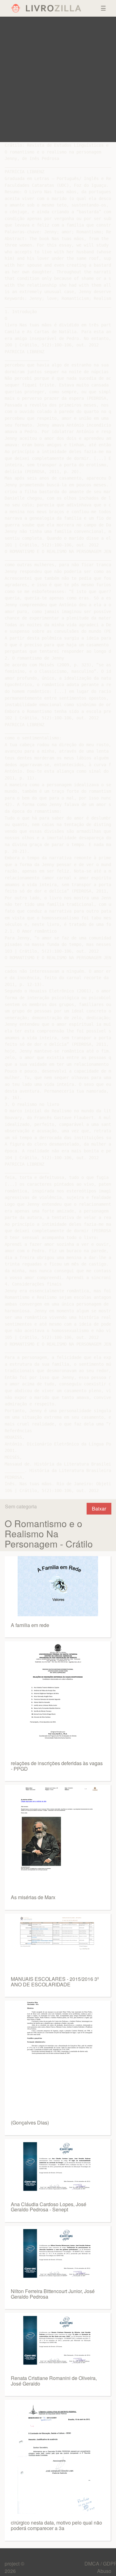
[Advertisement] (58, 79)
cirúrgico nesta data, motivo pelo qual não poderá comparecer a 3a (56, 2525)
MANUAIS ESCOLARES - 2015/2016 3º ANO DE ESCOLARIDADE (55, 1982)
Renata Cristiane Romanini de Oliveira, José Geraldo (54, 2381)
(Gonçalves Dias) (30, 2122)
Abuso (104, 2571)
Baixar (99, 1509)
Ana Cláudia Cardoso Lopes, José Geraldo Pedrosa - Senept (49, 2207)
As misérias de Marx (33, 1897)
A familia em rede (30, 1625)
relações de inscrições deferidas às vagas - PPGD (57, 1766)
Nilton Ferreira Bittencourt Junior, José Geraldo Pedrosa (53, 2294)
